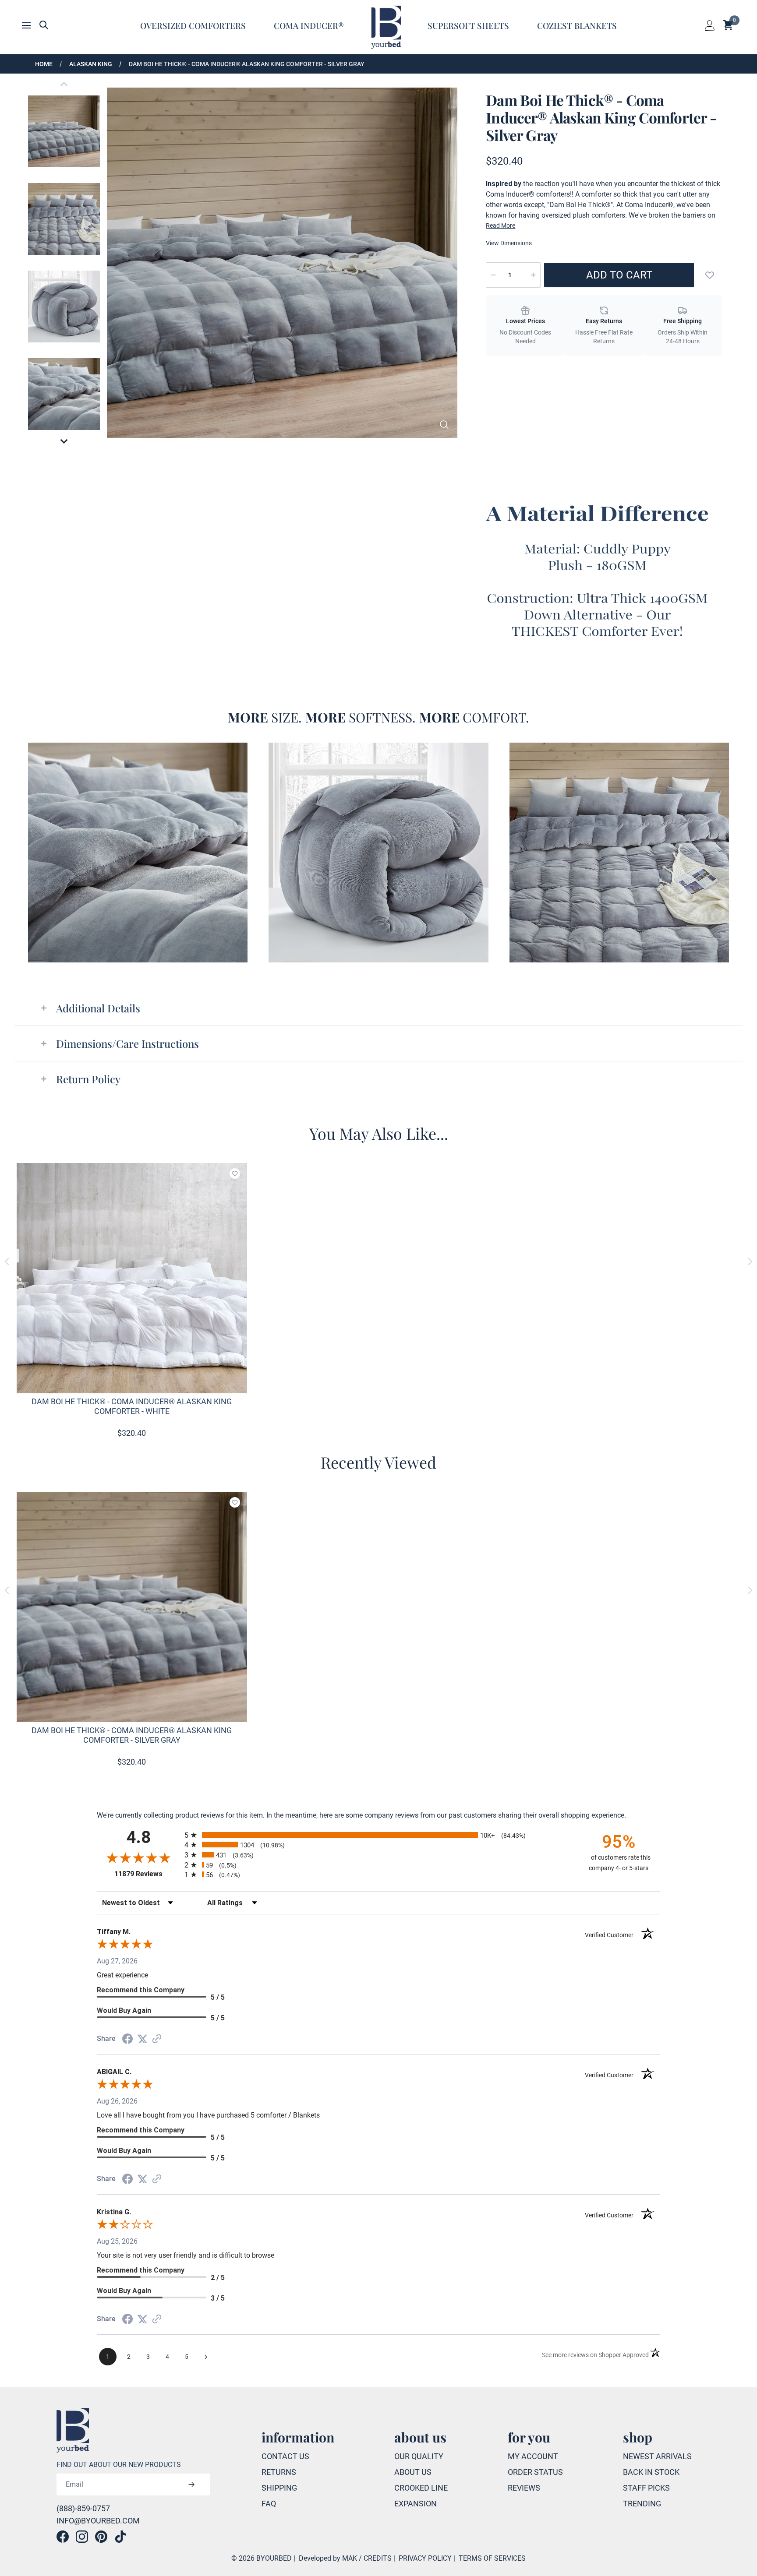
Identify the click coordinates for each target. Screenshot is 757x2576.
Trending (642, 2504)
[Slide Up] (64, 84)
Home (44, 64)
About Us (413, 2472)
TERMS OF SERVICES (492, 2558)
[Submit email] (191, 2484)
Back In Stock (651, 2472)
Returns (279, 2472)
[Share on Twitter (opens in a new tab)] (142, 2039)
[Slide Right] (750, 1262)
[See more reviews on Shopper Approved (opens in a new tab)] (157, 2039)
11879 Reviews (147, 1874)
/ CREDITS (375, 2558)
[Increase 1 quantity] (533, 275)
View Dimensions (509, 243)
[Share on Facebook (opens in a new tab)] (127, 2039)
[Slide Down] (64, 441)
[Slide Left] (7, 1262)
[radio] (378, 1835)
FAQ (269, 2504)
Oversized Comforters (193, 25)
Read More (501, 226)
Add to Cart (619, 275)
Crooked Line (421, 2488)
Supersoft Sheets (468, 25)
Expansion (416, 2504)
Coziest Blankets (577, 25)
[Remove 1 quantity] (493, 275)
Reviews (524, 2488)
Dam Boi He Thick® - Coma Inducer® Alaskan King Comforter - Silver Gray (247, 64)
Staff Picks (646, 2488)
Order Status (535, 2472)
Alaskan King (91, 64)
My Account (533, 2456)
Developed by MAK (328, 2558)
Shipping (279, 2488)
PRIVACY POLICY (425, 2558)
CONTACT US (285, 2456)
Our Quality (419, 2456)
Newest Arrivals (657, 2456)
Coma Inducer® (309, 25)
